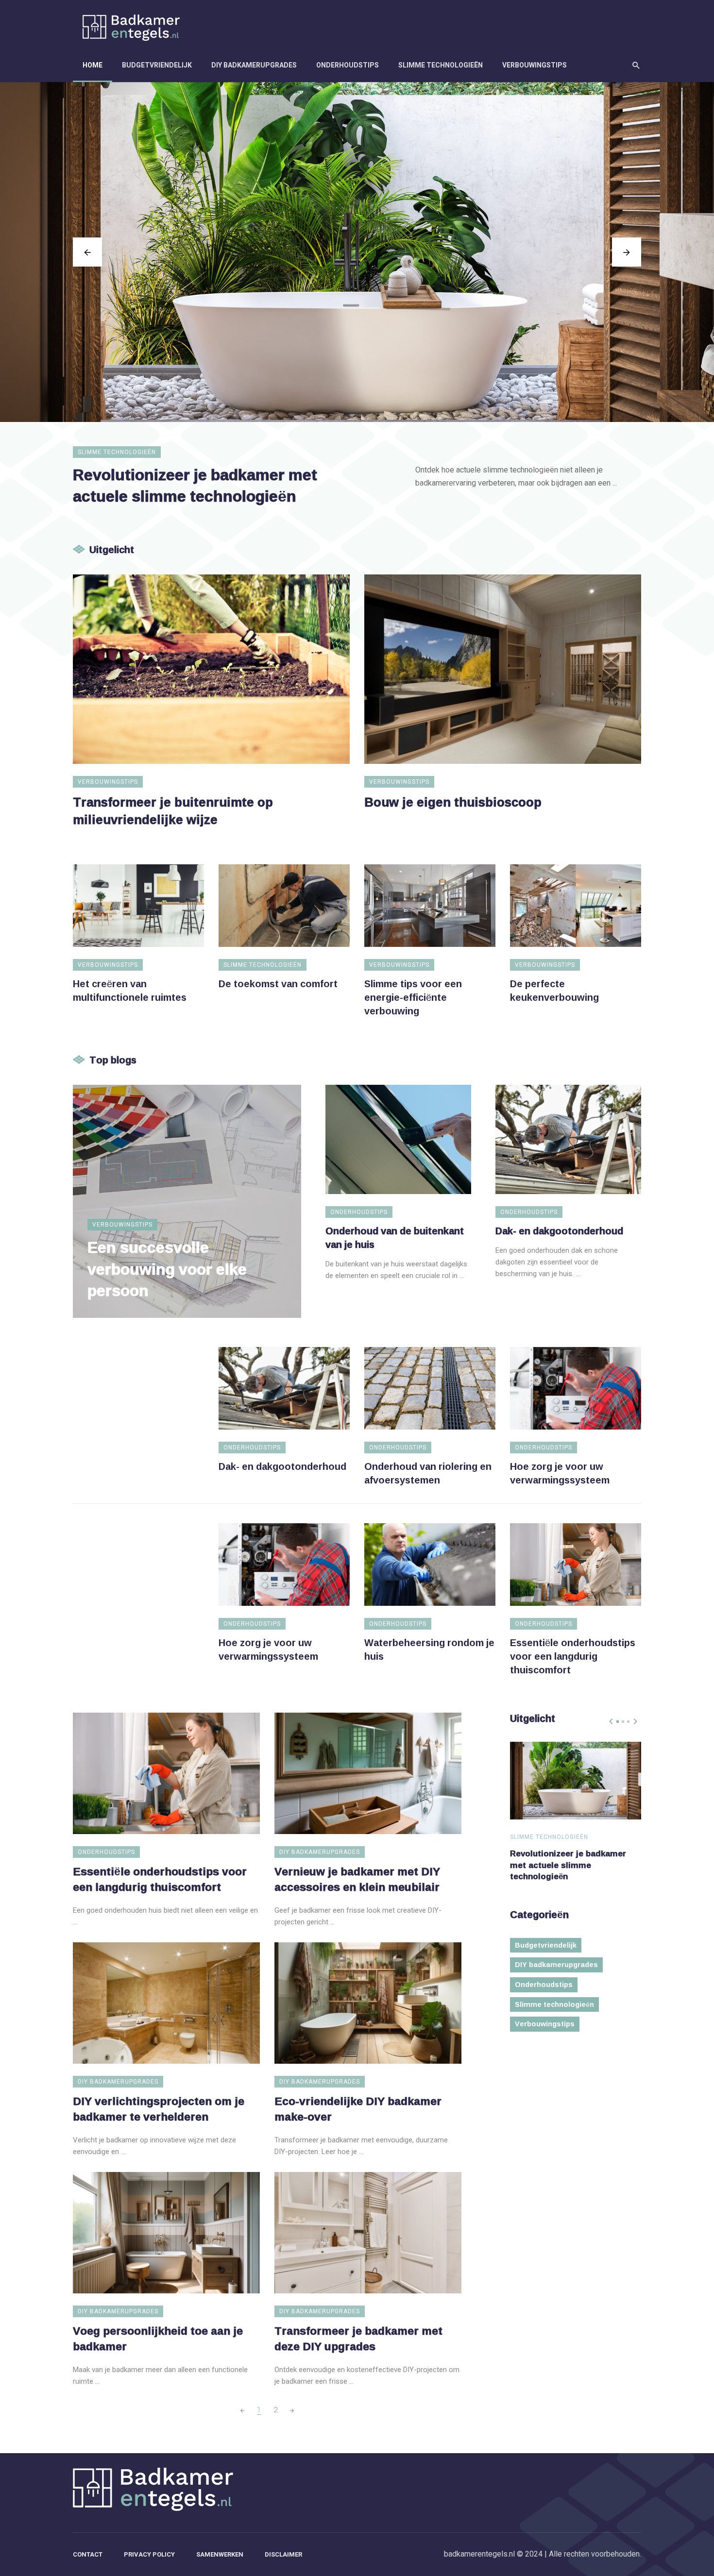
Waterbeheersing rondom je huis (429, 1649)
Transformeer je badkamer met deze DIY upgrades (358, 2339)
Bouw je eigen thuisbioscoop (453, 802)
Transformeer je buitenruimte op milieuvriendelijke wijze (173, 811)
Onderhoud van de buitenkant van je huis (395, 1237)
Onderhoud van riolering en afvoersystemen (428, 1473)
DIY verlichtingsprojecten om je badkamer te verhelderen (159, 2109)
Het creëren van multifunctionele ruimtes (130, 990)
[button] (618, 1722)
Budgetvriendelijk (157, 65)
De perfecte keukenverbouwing (554, 990)
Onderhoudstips (348, 65)
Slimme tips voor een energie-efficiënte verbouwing (413, 997)
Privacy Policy (149, 2554)
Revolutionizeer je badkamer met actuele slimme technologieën (195, 485)
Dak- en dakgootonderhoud (559, 1230)
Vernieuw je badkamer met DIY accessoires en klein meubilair (357, 1879)
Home (93, 65)
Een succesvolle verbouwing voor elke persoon (167, 1269)
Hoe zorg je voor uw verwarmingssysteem (560, 1473)
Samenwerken (220, 2554)
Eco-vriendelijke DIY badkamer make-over (358, 2109)
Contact (88, 2554)
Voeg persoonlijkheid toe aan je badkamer (158, 2339)
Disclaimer (283, 2554)
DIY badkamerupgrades (254, 65)
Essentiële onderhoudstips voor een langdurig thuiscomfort (573, 1656)
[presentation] (87, 252)
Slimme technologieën (441, 65)
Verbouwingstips (535, 65)
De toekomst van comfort (278, 983)
